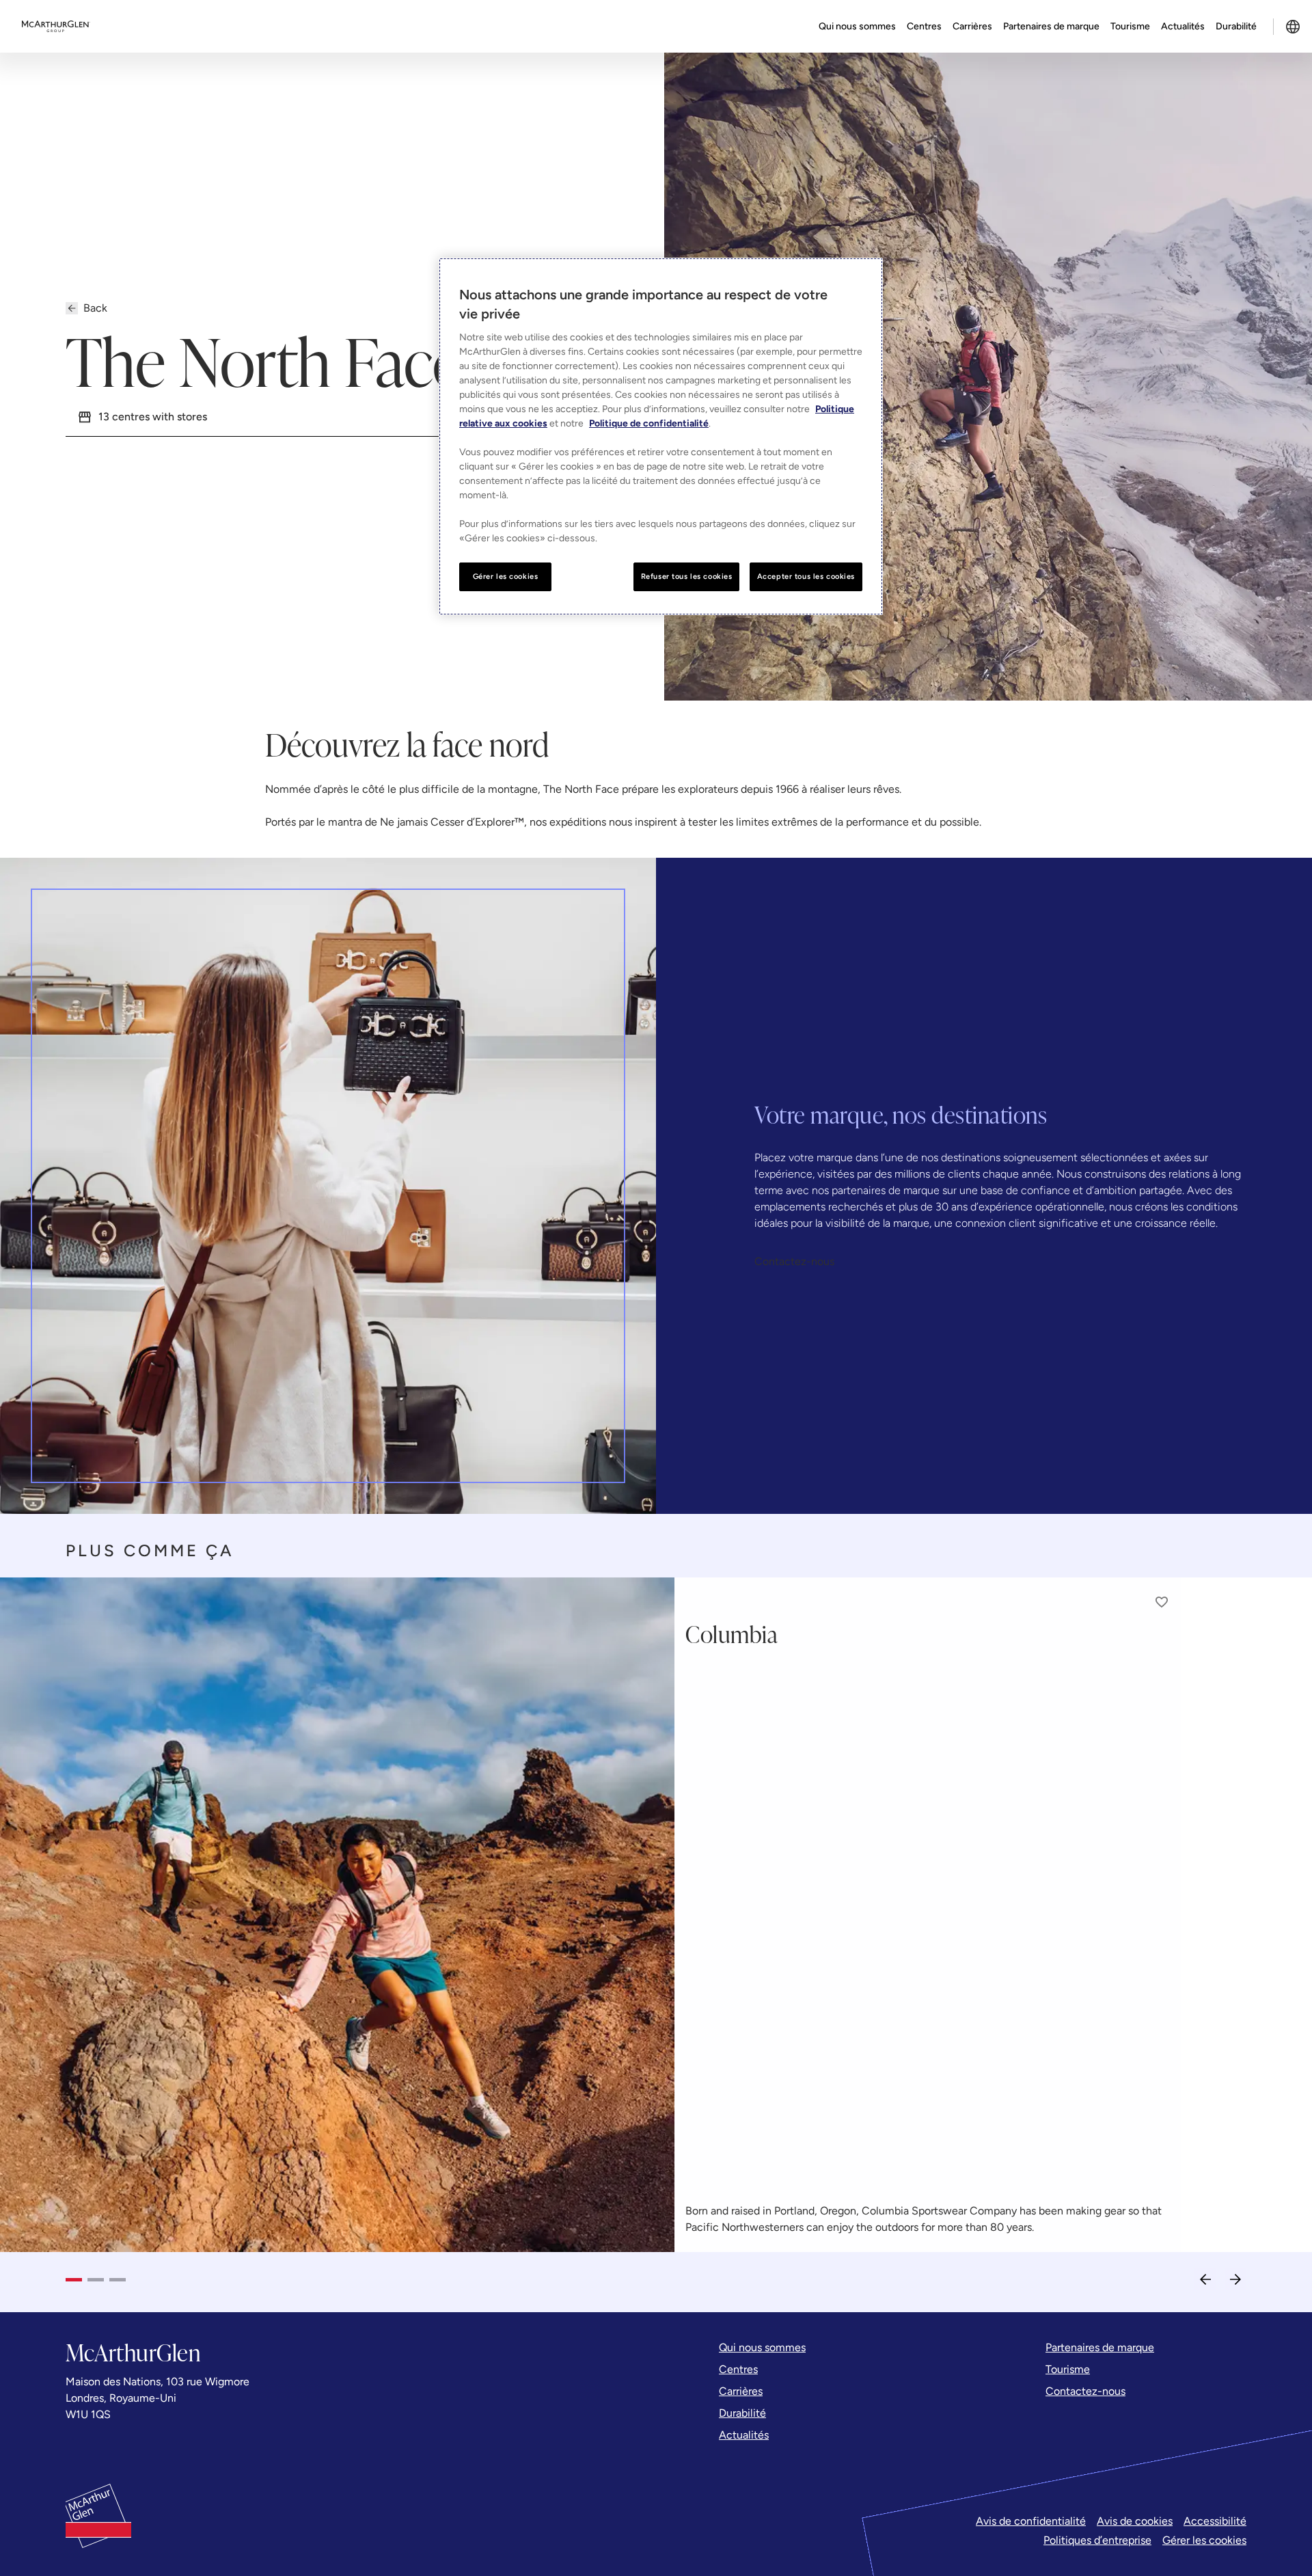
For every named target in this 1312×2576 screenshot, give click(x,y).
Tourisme (1130, 26)
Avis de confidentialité (1031, 2521)
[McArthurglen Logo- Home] (56, 27)
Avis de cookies (1135, 2521)
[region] (661, 436)
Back (95, 308)
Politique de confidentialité (649, 423)
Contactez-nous (794, 1261)
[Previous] (1205, 2279)
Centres (924, 26)
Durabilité (1236, 26)
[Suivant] (1235, 2279)
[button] (1162, 1602)
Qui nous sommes (857, 26)
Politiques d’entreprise (1097, 2540)
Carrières (972, 26)
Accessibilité (1215, 2521)
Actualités (1183, 26)
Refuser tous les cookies (687, 576)
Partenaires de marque (1051, 26)
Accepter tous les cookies (806, 576)
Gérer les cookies (1204, 2540)
